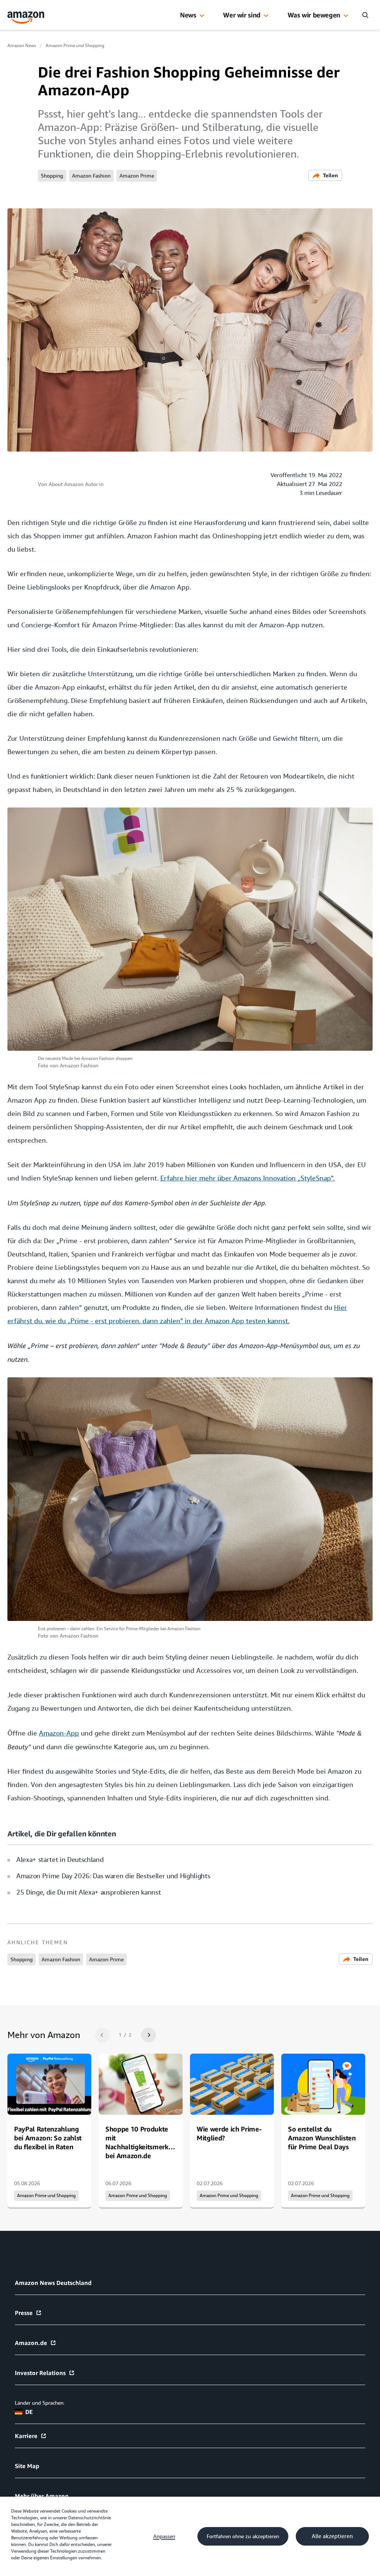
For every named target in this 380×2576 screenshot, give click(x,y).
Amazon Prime (137, 176)
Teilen (330, 175)
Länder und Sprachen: (40, 2403)
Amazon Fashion (91, 176)
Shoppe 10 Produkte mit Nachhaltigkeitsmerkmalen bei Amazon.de (147, 2142)
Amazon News (22, 46)
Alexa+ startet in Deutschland (60, 1860)
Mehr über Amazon (42, 2496)
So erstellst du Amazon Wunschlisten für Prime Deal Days (322, 2138)
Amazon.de (31, 2343)
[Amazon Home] (26, 18)
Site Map (27, 2466)
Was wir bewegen (314, 15)
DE (29, 2412)
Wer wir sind (242, 15)
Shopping (52, 176)
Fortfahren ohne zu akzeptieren (243, 2536)
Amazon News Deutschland (53, 2283)
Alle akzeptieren (332, 2536)
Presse (24, 2313)
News (188, 15)
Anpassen (164, 2536)
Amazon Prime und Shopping (75, 46)
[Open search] (365, 15)
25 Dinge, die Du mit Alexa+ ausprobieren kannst (89, 1892)
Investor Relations (40, 2373)
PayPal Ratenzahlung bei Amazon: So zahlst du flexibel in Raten (48, 2138)
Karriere (26, 2436)
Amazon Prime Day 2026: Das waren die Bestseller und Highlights (113, 1876)
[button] (202, 16)
